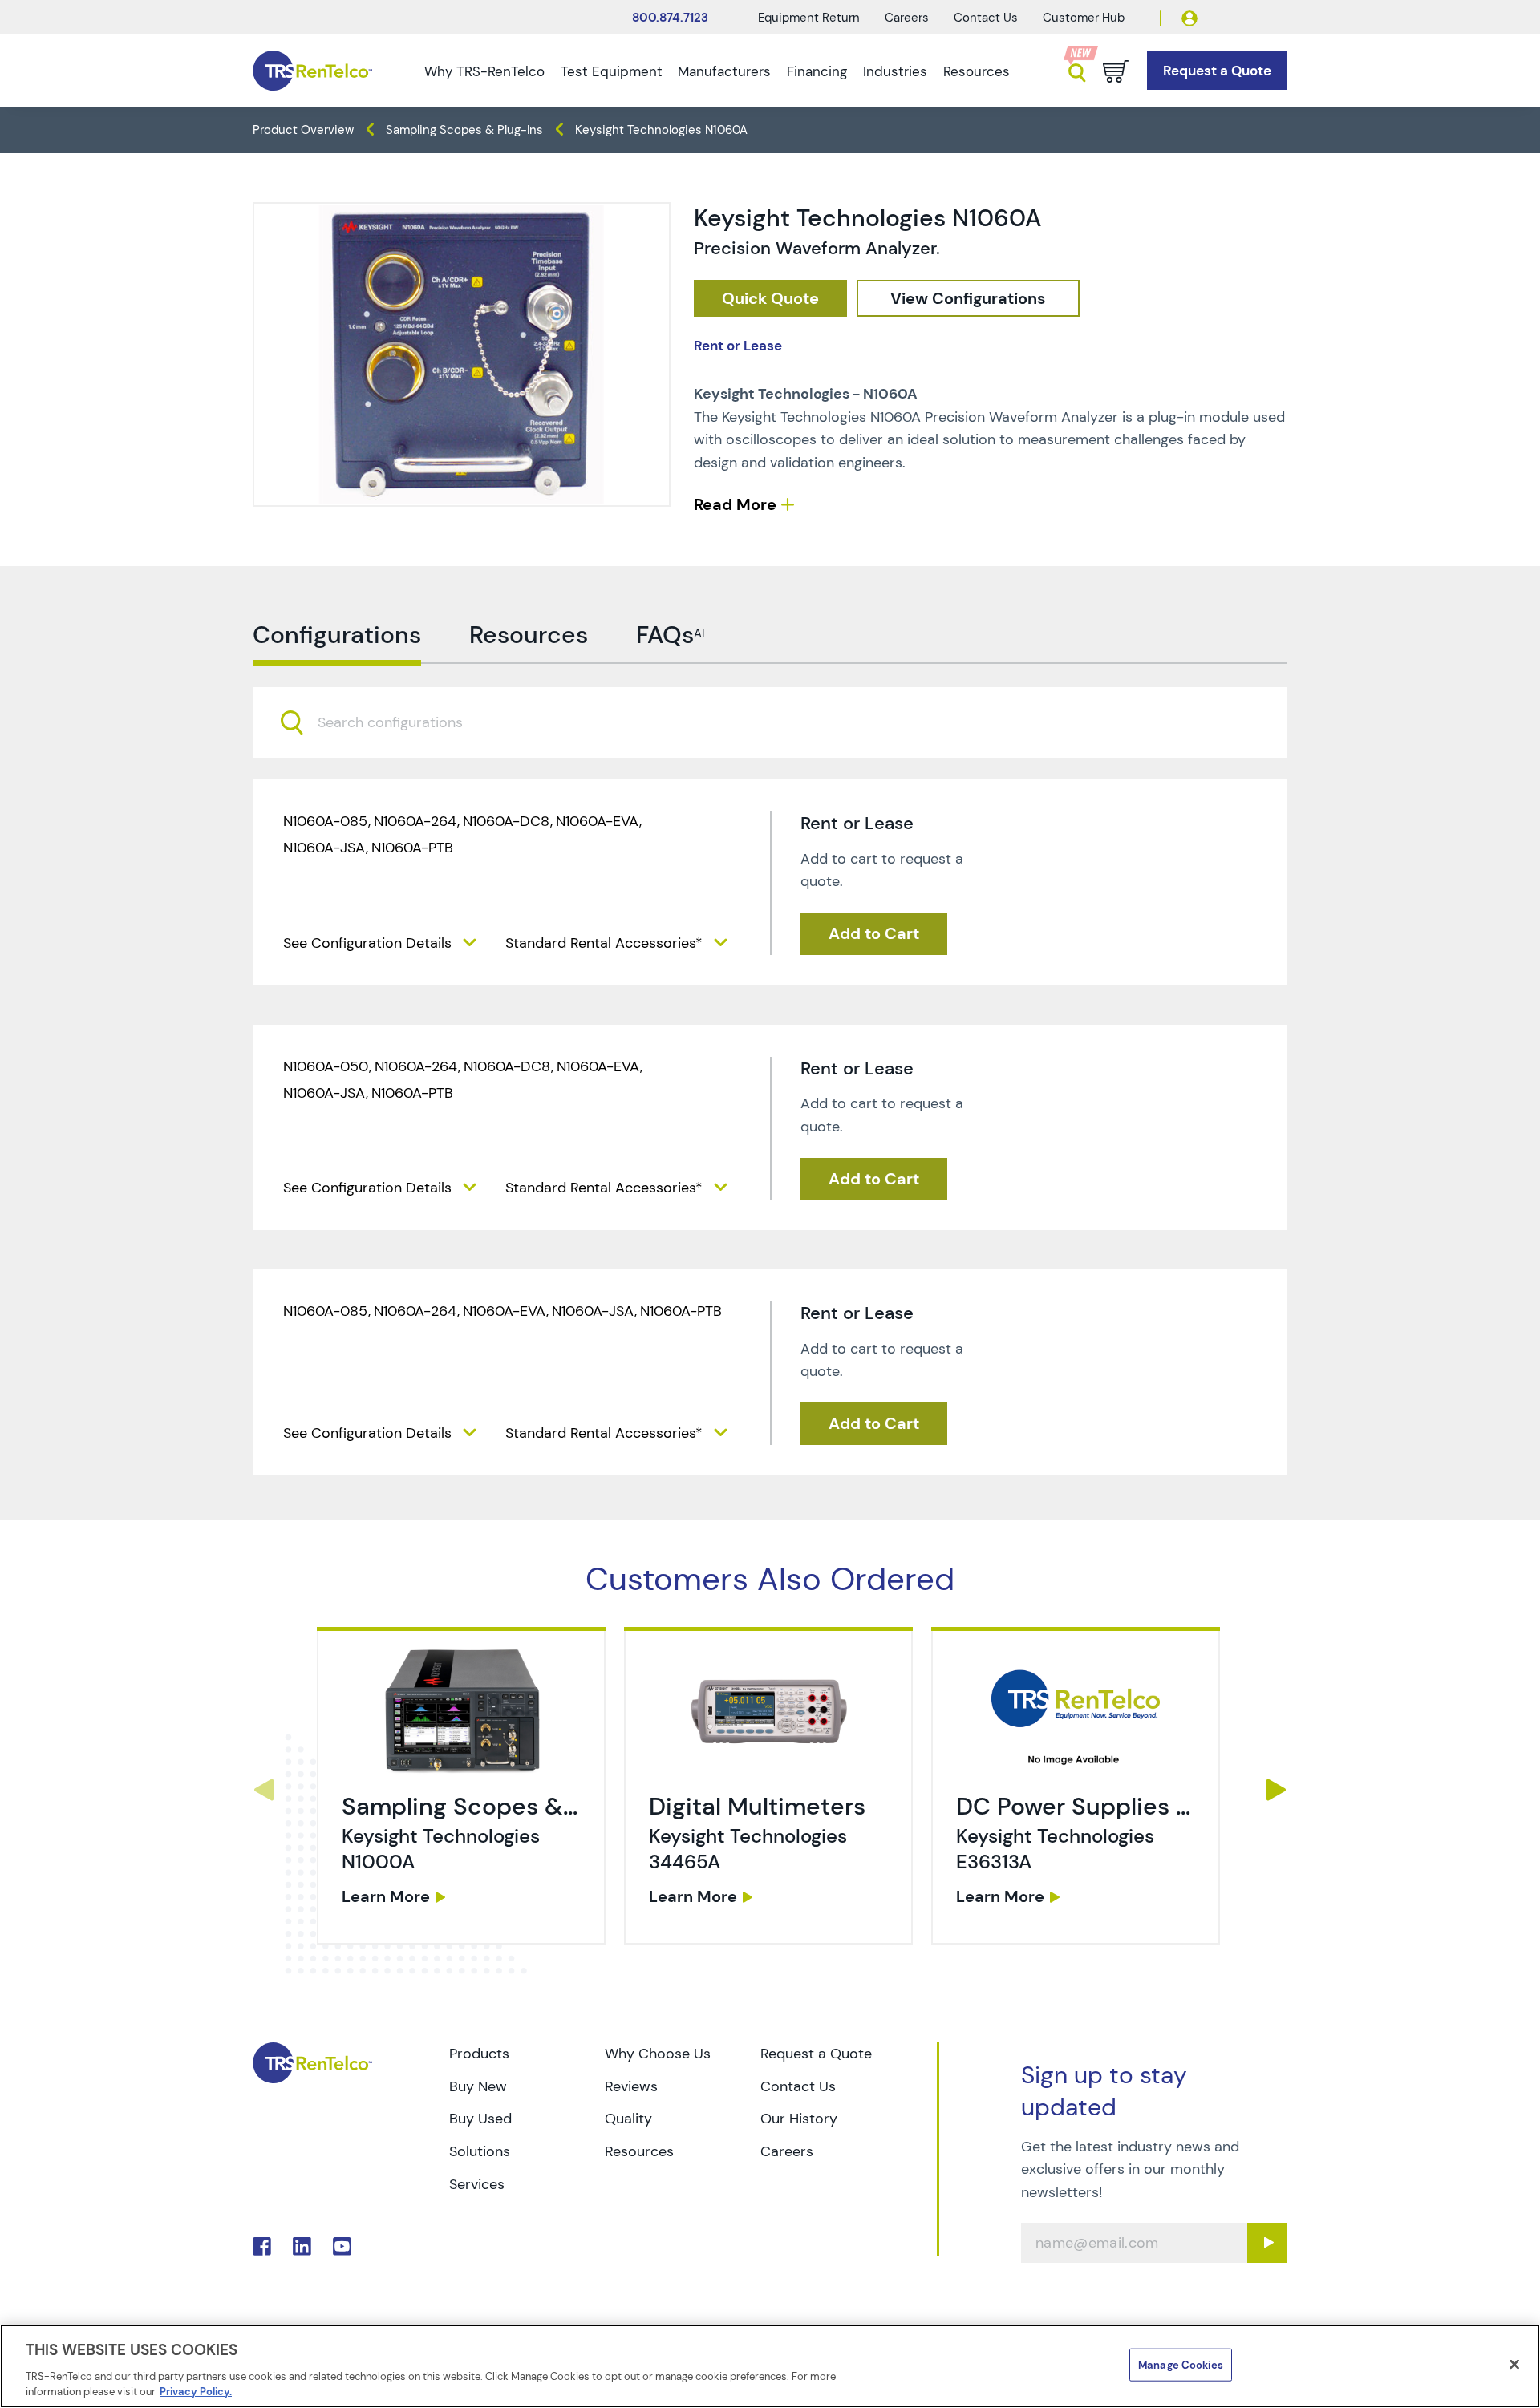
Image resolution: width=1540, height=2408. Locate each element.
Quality (628, 2119)
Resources (977, 71)
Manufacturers (724, 71)
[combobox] (770, 722)
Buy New (478, 2086)
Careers (907, 18)
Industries (895, 71)
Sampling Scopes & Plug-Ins (464, 130)
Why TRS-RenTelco (484, 71)
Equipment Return (809, 18)
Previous (263, 1790)
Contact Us (986, 18)
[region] (770, 2366)
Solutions (480, 2151)
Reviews (631, 2086)
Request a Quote (816, 2054)
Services (477, 2184)
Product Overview (303, 130)
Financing (817, 71)
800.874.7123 (670, 18)
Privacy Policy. (196, 2392)
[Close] (1514, 2365)
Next (1277, 1790)
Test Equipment (612, 71)
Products (479, 2054)
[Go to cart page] (1116, 71)
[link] (463, 1790)
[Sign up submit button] (1267, 2243)
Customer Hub (1084, 18)
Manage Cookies (1181, 2365)
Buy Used (480, 2119)
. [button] (461, 1786)
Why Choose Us (658, 2054)
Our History (799, 2119)
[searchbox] (400, 723)
